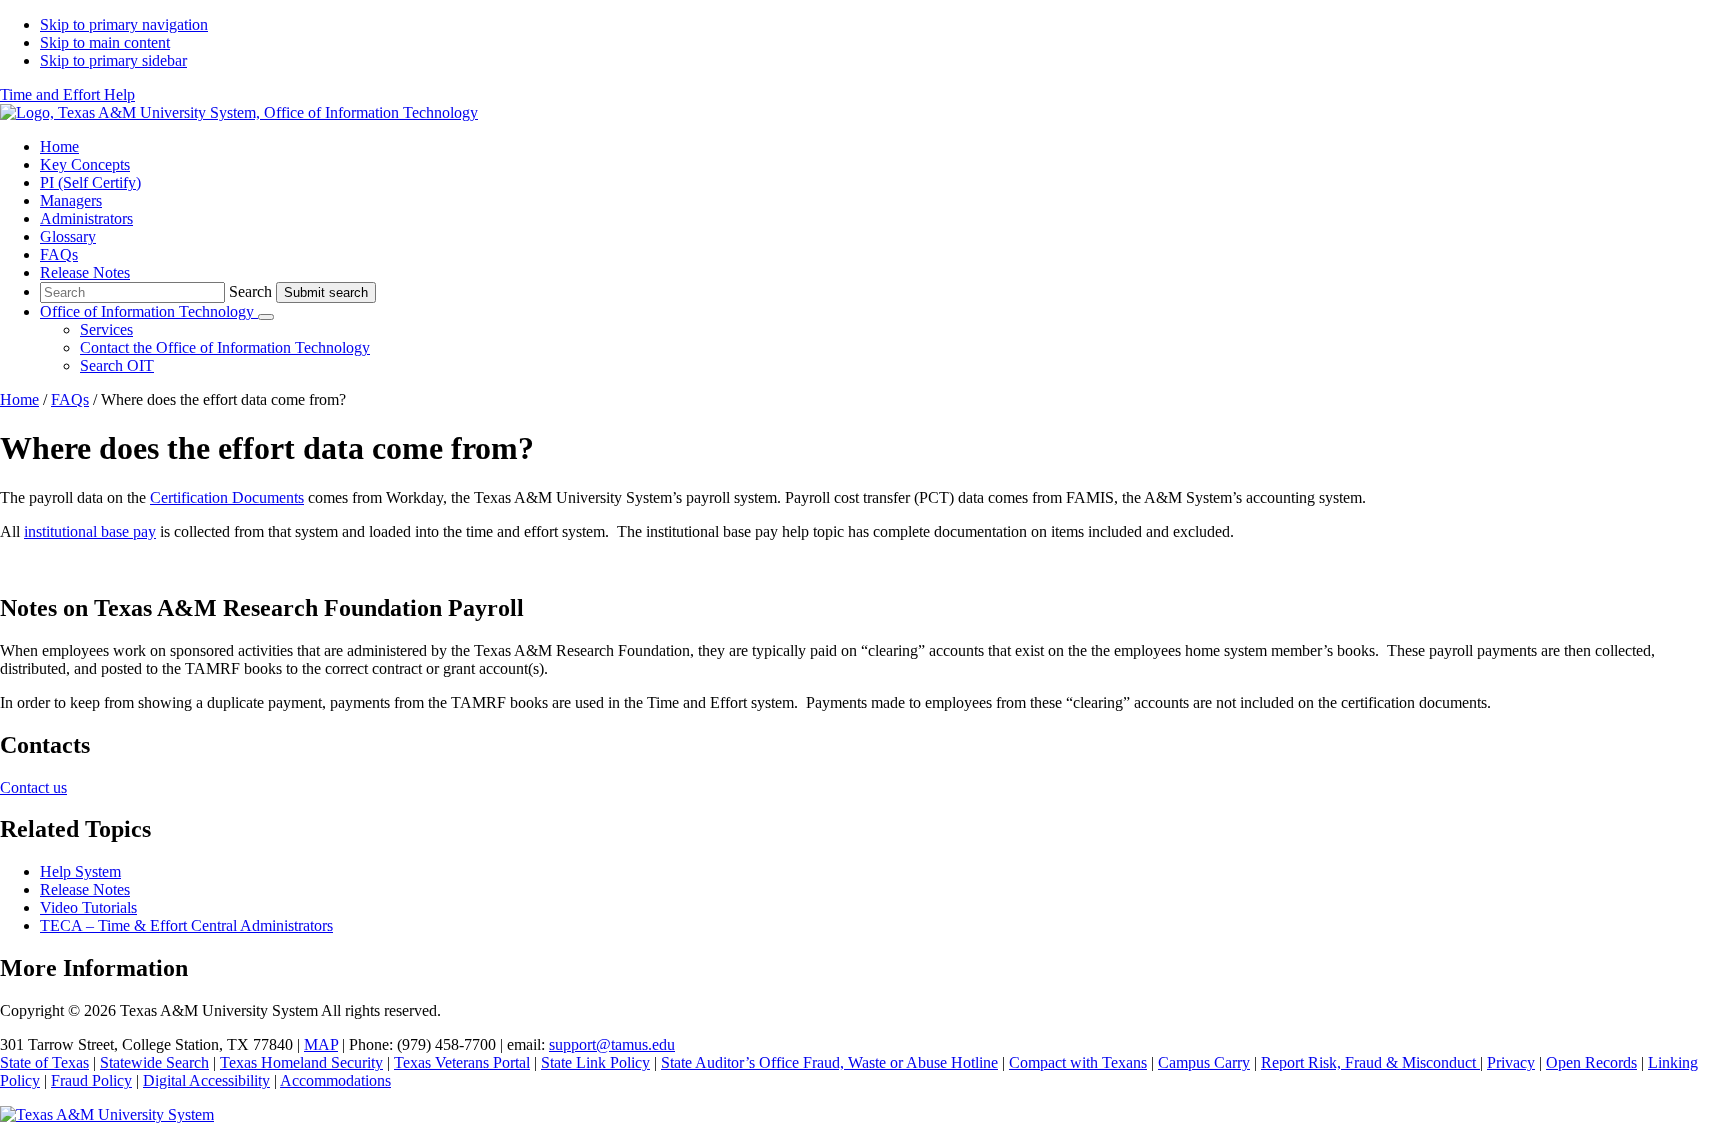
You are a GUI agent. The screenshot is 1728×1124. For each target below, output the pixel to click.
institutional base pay (90, 531)
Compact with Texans (1078, 1062)
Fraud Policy (91, 1080)
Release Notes (85, 889)
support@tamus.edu (612, 1044)
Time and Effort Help (67, 94)
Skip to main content (105, 42)
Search (250, 291)
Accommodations (335, 1080)
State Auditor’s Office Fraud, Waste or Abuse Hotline (829, 1062)
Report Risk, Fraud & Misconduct (1370, 1062)
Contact (225, 347)
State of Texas (44, 1062)
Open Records (1591, 1062)
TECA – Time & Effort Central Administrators (186, 925)
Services (106, 329)
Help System (80, 871)
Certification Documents (227, 497)
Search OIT (117, 365)
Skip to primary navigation (124, 24)
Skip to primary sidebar (113, 60)
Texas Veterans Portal (462, 1062)
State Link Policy (595, 1062)
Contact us (33, 787)
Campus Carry (1204, 1062)
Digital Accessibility (206, 1080)
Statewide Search (154, 1062)
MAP (321, 1044)
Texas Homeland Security (301, 1062)
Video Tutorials (88, 907)
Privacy (1511, 1062)
